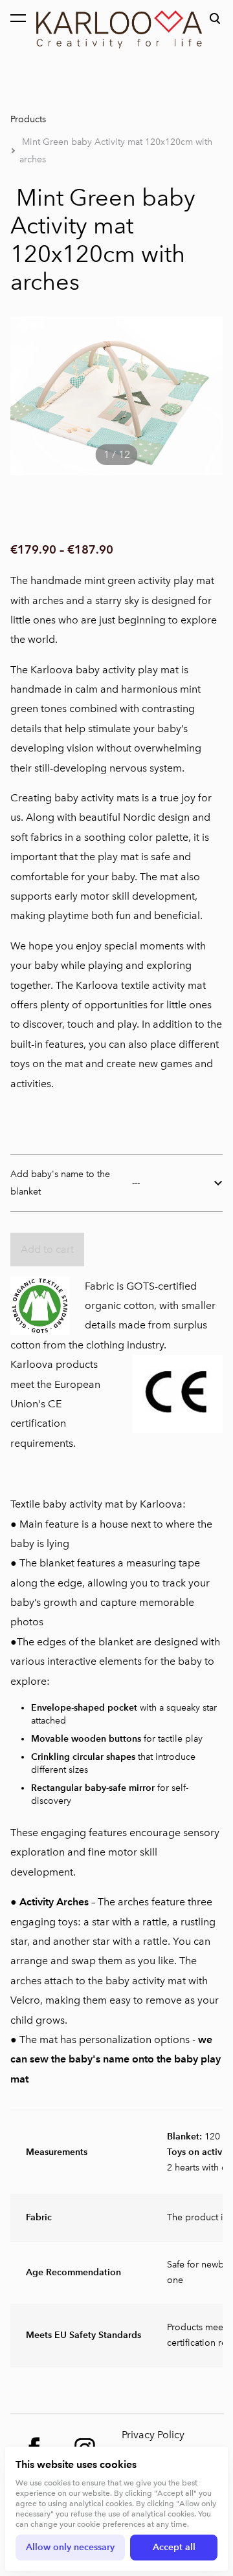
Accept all (174, 2547)
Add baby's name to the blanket (60, 1183)
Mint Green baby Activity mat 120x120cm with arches (116, 151)
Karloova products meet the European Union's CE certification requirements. (55, 1404)
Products (28, 119)
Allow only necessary (70, 2547)
